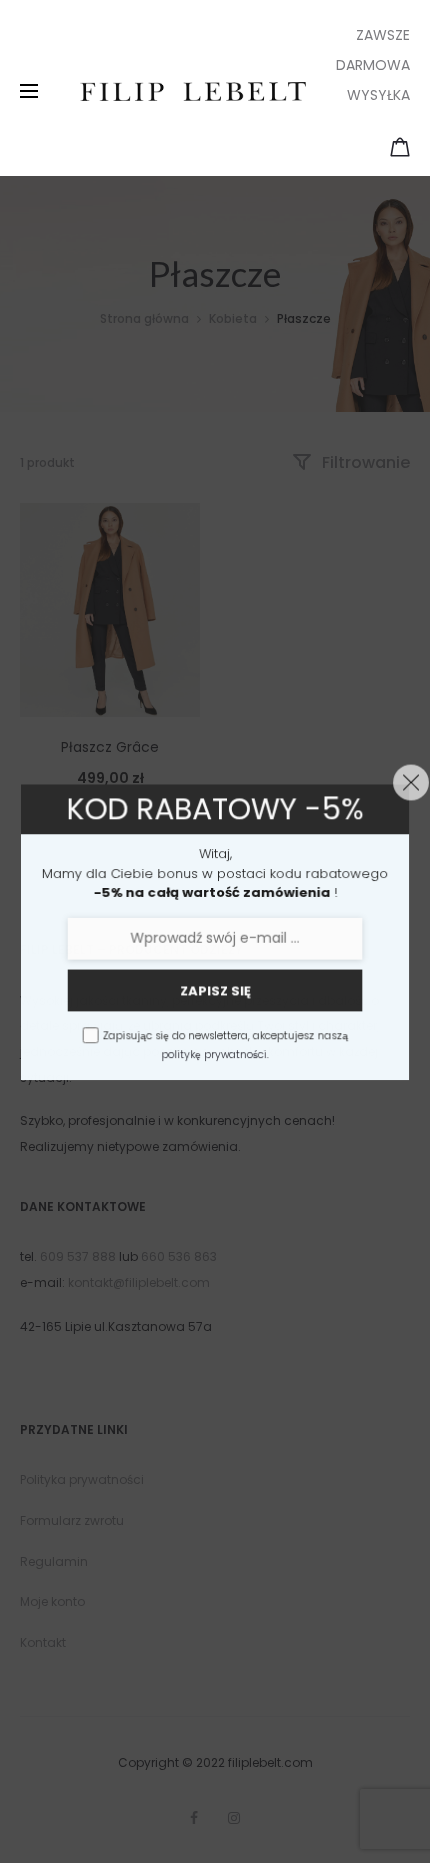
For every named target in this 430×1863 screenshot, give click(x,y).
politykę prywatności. (215, 1054)
